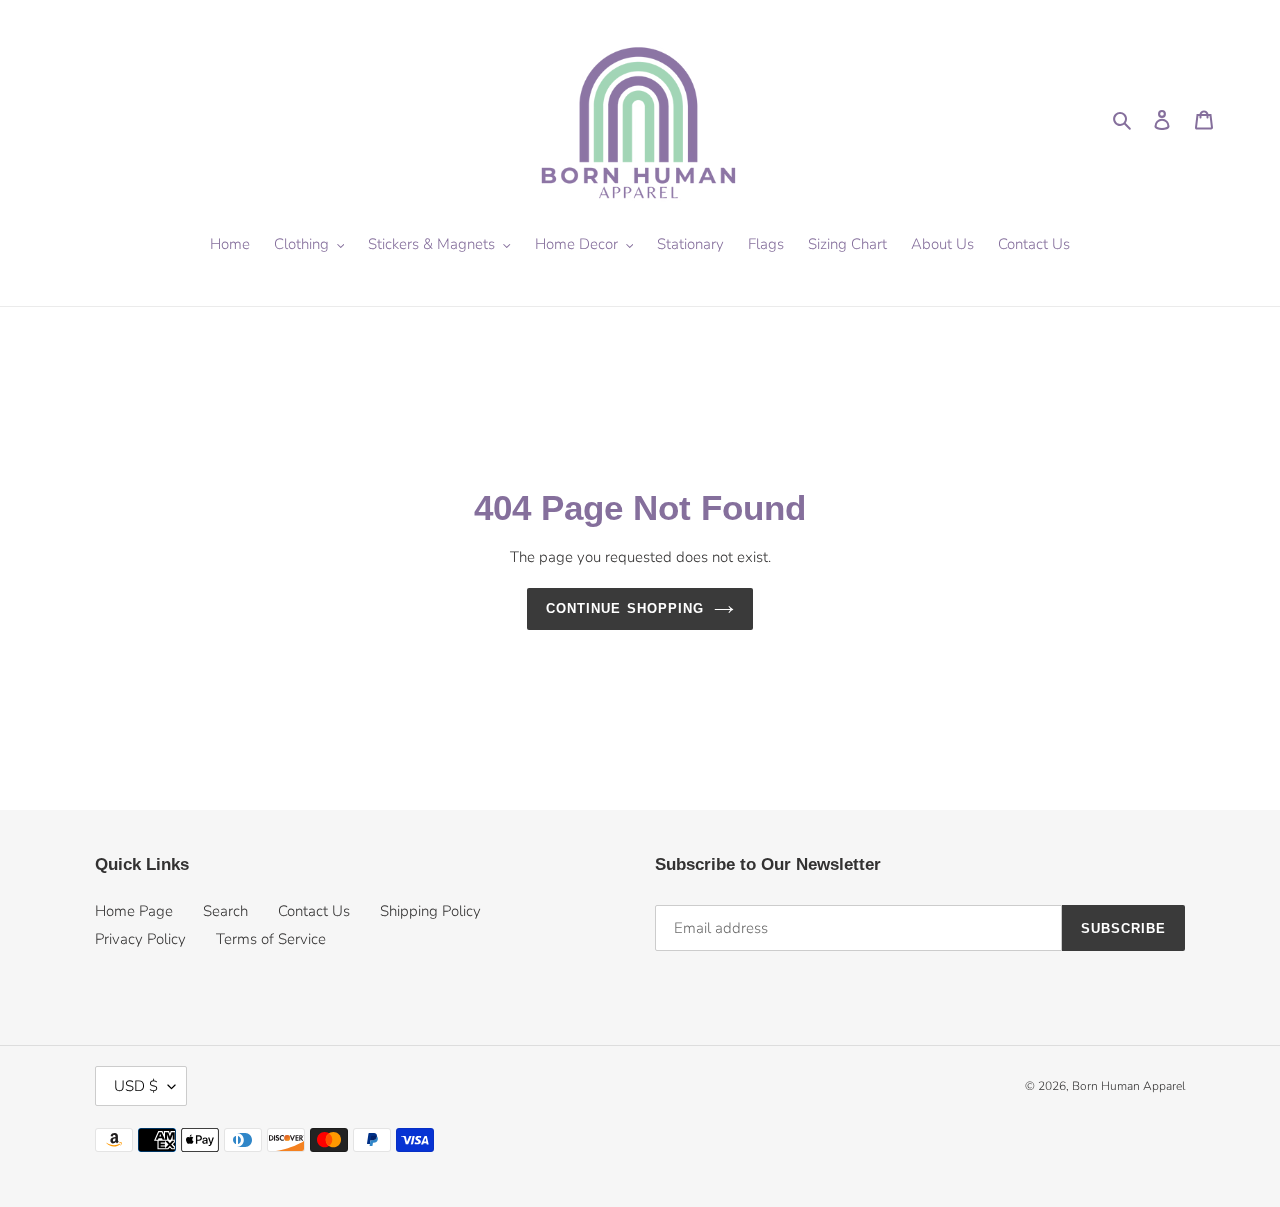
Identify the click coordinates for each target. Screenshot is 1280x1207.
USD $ (136, 1086)
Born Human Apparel (1128, 1086)
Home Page (134, 911)
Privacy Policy (140, 939)
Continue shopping (625, 608)
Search (225, 911)
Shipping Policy (430, 911)
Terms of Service (271, 939)
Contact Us (314, 911)
